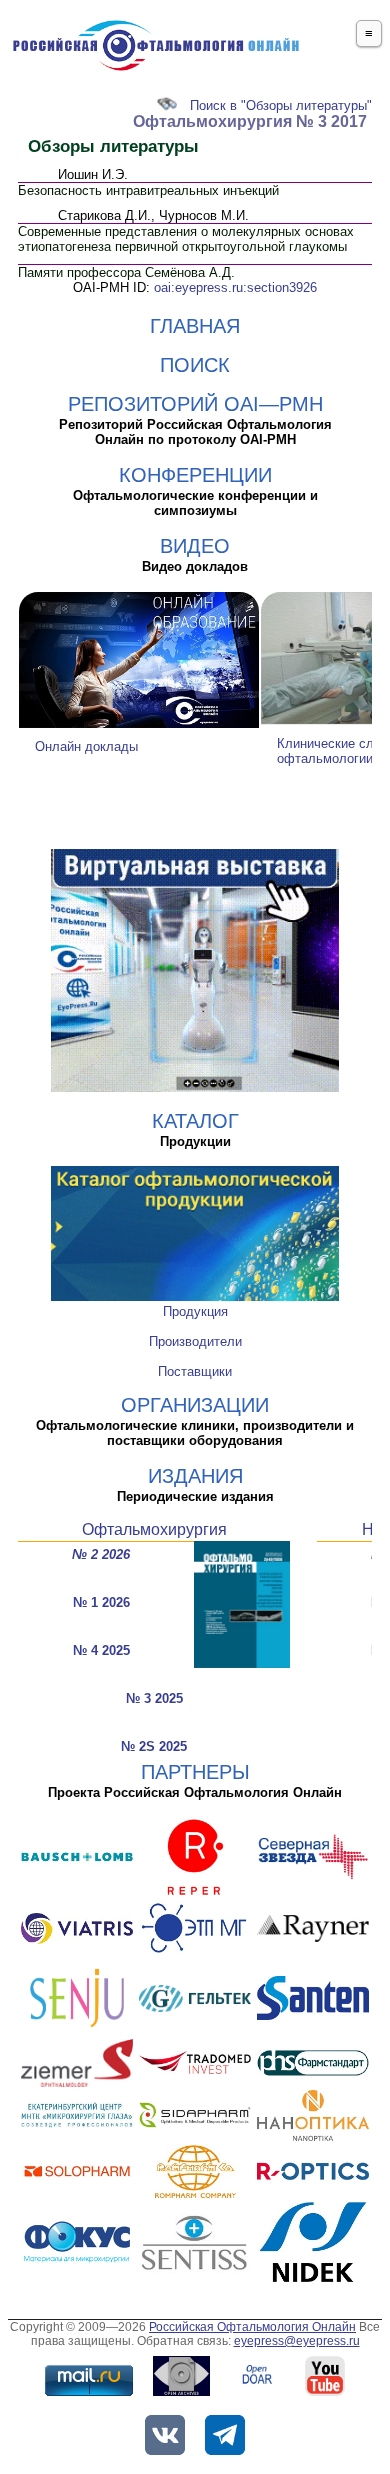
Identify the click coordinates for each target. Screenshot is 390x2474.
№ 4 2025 (101, 1650)
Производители (195, 1341)
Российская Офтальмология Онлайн (252, 2327)
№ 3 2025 (154, 1698)
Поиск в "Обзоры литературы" (281, 105)
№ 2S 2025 (154, 1746)
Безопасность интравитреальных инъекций (148, 190)
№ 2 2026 (101, 1554)
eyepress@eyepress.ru (297, 2341)
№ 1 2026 (101, 1602)
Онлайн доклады (86, 746)
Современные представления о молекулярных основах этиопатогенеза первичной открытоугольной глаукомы (186, 239)
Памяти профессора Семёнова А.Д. (126, 272)
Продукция (195, 1311)
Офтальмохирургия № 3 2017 (250, 121)
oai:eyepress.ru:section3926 (235, 287)
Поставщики (195, 1371)
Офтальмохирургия (154, 1529)
